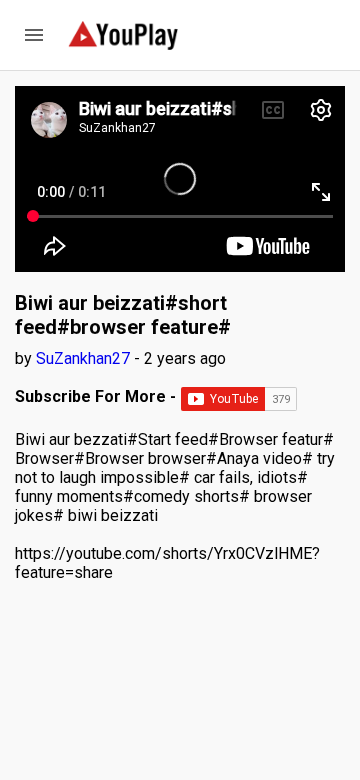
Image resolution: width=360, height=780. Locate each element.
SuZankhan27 (85, 358)
